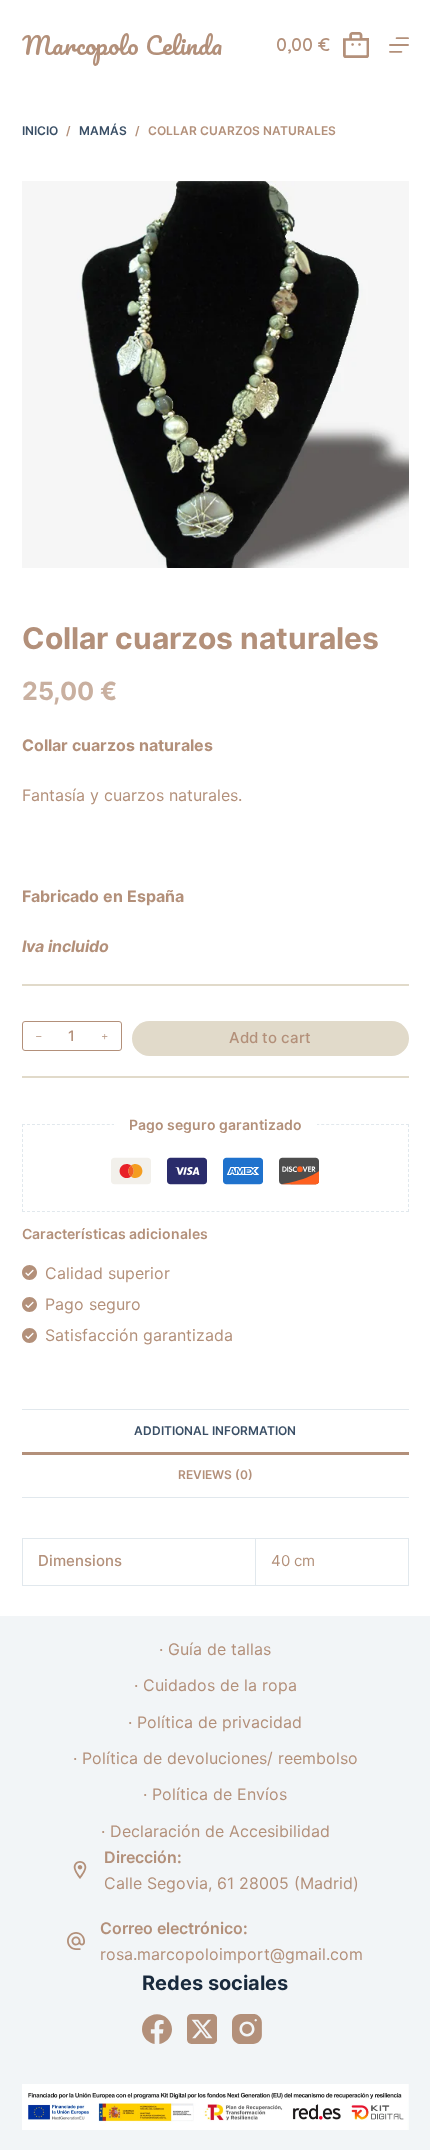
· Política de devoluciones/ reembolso (215, 1758)
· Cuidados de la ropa (215, 1685)
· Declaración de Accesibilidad (215, 1831)
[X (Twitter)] (202, 2029)
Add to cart (270, 1037)
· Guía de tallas (215, 1649)
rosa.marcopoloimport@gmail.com (231, 1954)
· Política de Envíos (215, 1794)
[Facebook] (157, 2029)
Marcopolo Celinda (122, 45)
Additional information (215, 1430)
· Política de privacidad (215, 1722)
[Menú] (399, 45)
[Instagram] (247, 2029)
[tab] (215, 1431)
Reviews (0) (215, 1474)
